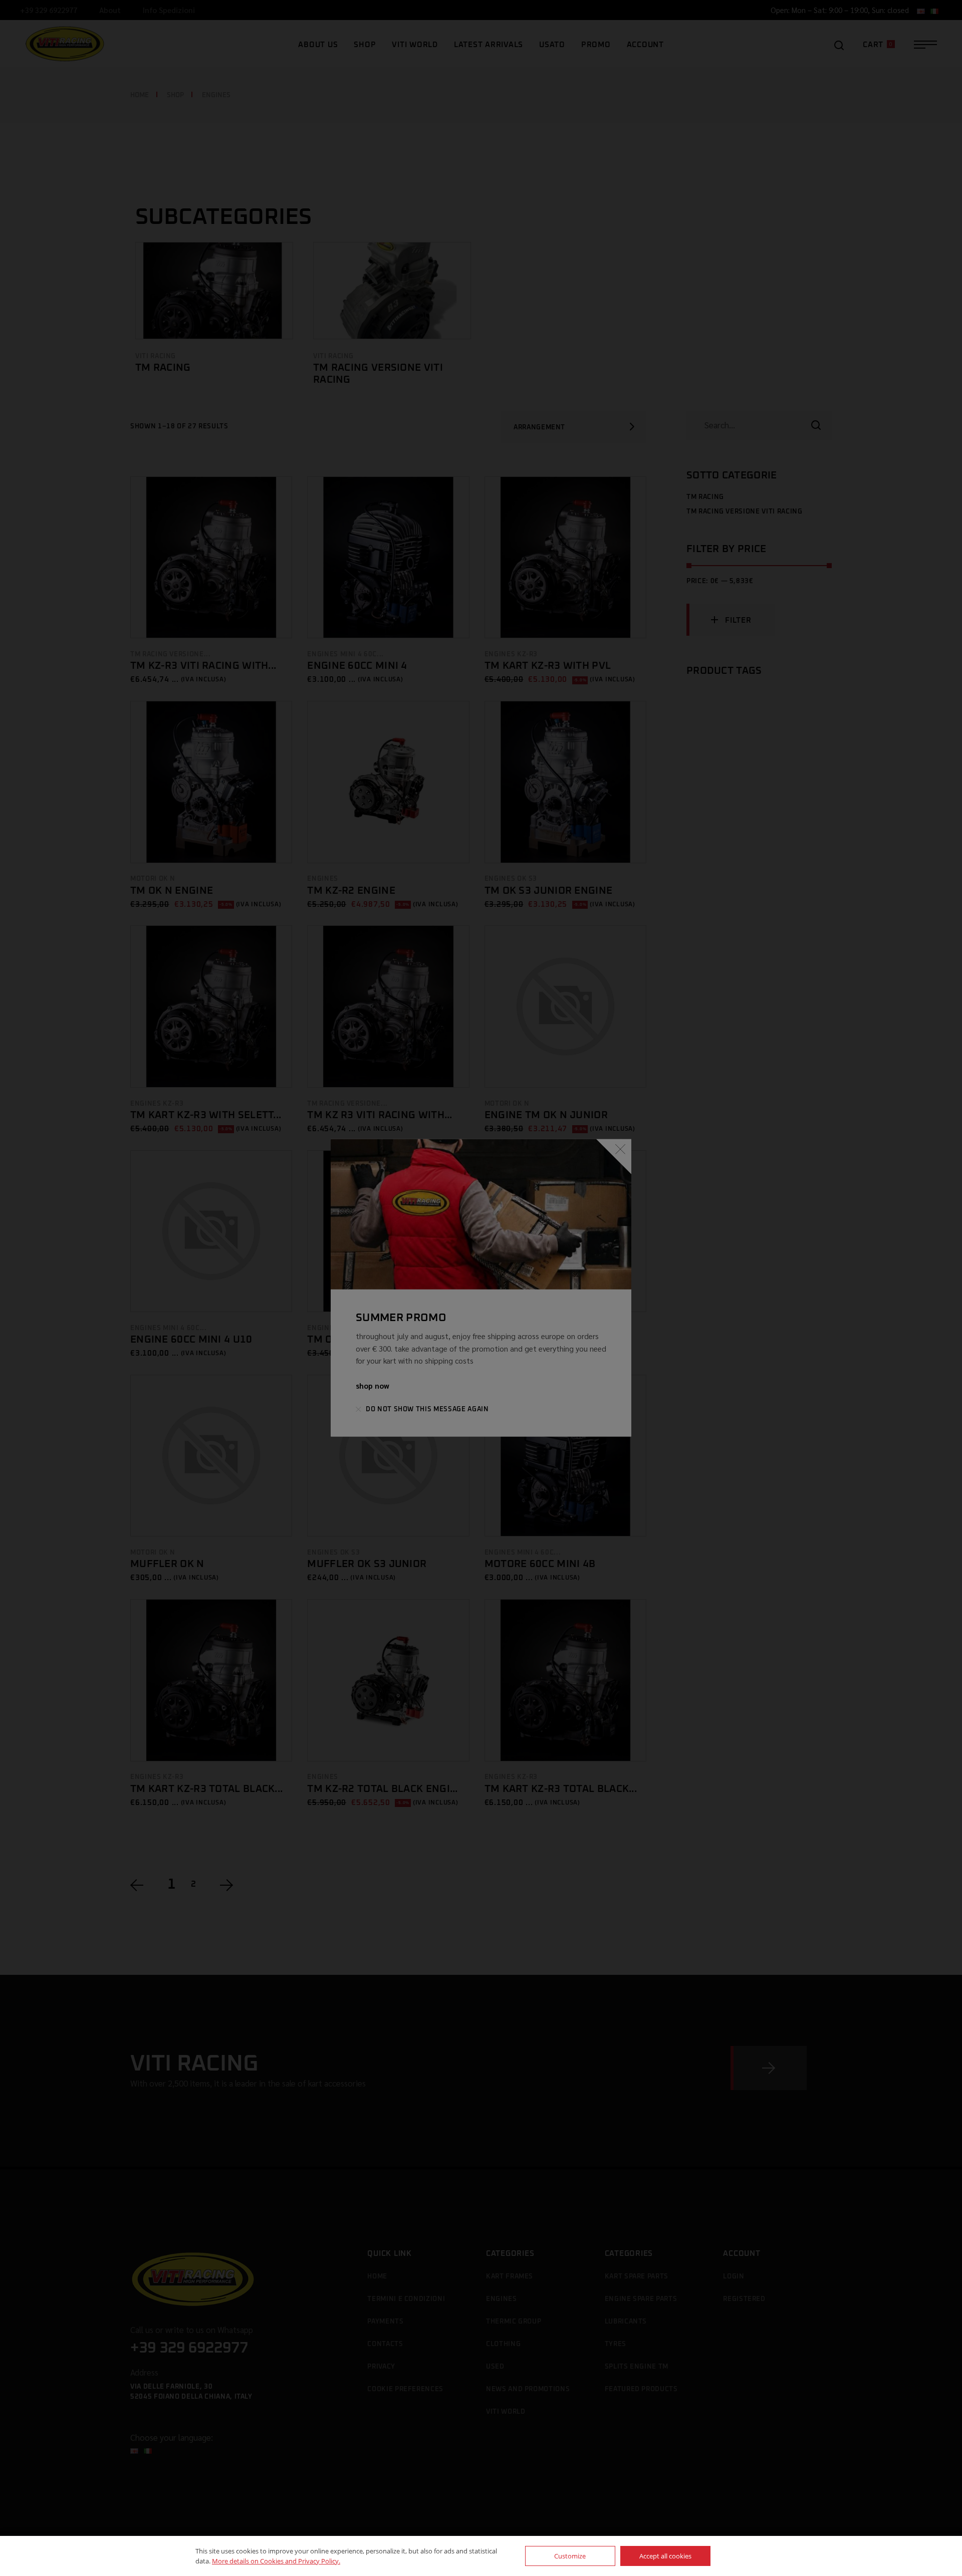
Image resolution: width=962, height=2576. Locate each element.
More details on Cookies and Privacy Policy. (276, 2561)
